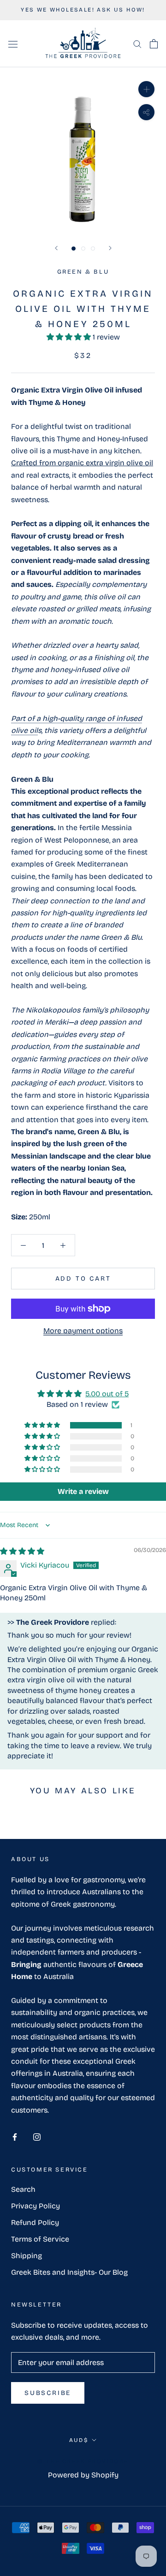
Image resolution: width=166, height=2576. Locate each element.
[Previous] (56, 248)
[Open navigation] (13, 44)
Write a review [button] (83, 1491)
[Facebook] (15, 2137)
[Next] (110, 248)
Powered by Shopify (83, 2475)
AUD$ (79, 2440)
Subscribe (48, 2393)
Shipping (27, 2256)
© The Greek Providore (83, 2461)
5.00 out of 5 (107, 1394)
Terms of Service (40, 2239)
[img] (22, 1551)
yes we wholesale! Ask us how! (83, 10)
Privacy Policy (36, 2206)
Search (23, 2189)
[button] (70, 337)
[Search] (137, 44)
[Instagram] (37, 2137)
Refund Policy (35, 2222)
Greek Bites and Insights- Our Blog (69, 2272)
